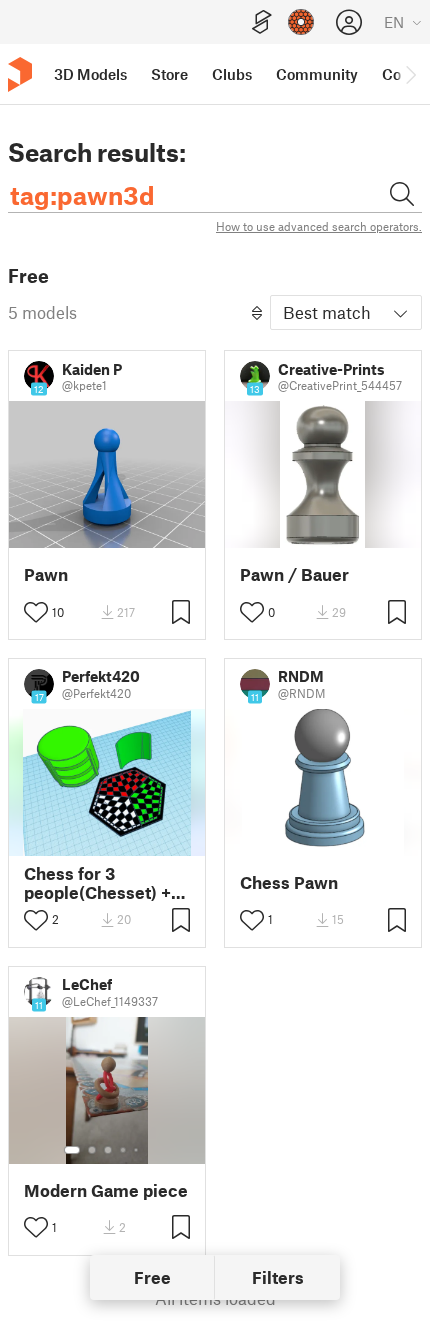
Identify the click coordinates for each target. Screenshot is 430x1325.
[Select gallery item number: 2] (92, 1150)
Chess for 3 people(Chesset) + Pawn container (97, 883)
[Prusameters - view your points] (301, 22)
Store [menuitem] (169, 74)
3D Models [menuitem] (90, 74)
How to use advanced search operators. (319, 226)
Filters (278, 1277)
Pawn (46, 574)
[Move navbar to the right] (410, 74)
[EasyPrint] (262, 22)
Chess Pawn (289, 882)
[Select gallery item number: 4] (124, 1150)
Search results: (97, 152)
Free (152, 1277)
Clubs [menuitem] (232, 74)
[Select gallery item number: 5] (138, 1150)
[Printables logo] (20, 74)
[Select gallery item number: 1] (72, 1150)
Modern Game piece (106, 1190)
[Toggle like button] (36, 612)
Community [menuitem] (317, 74)
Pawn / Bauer (294, 574)
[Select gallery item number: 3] (108, 1150)
